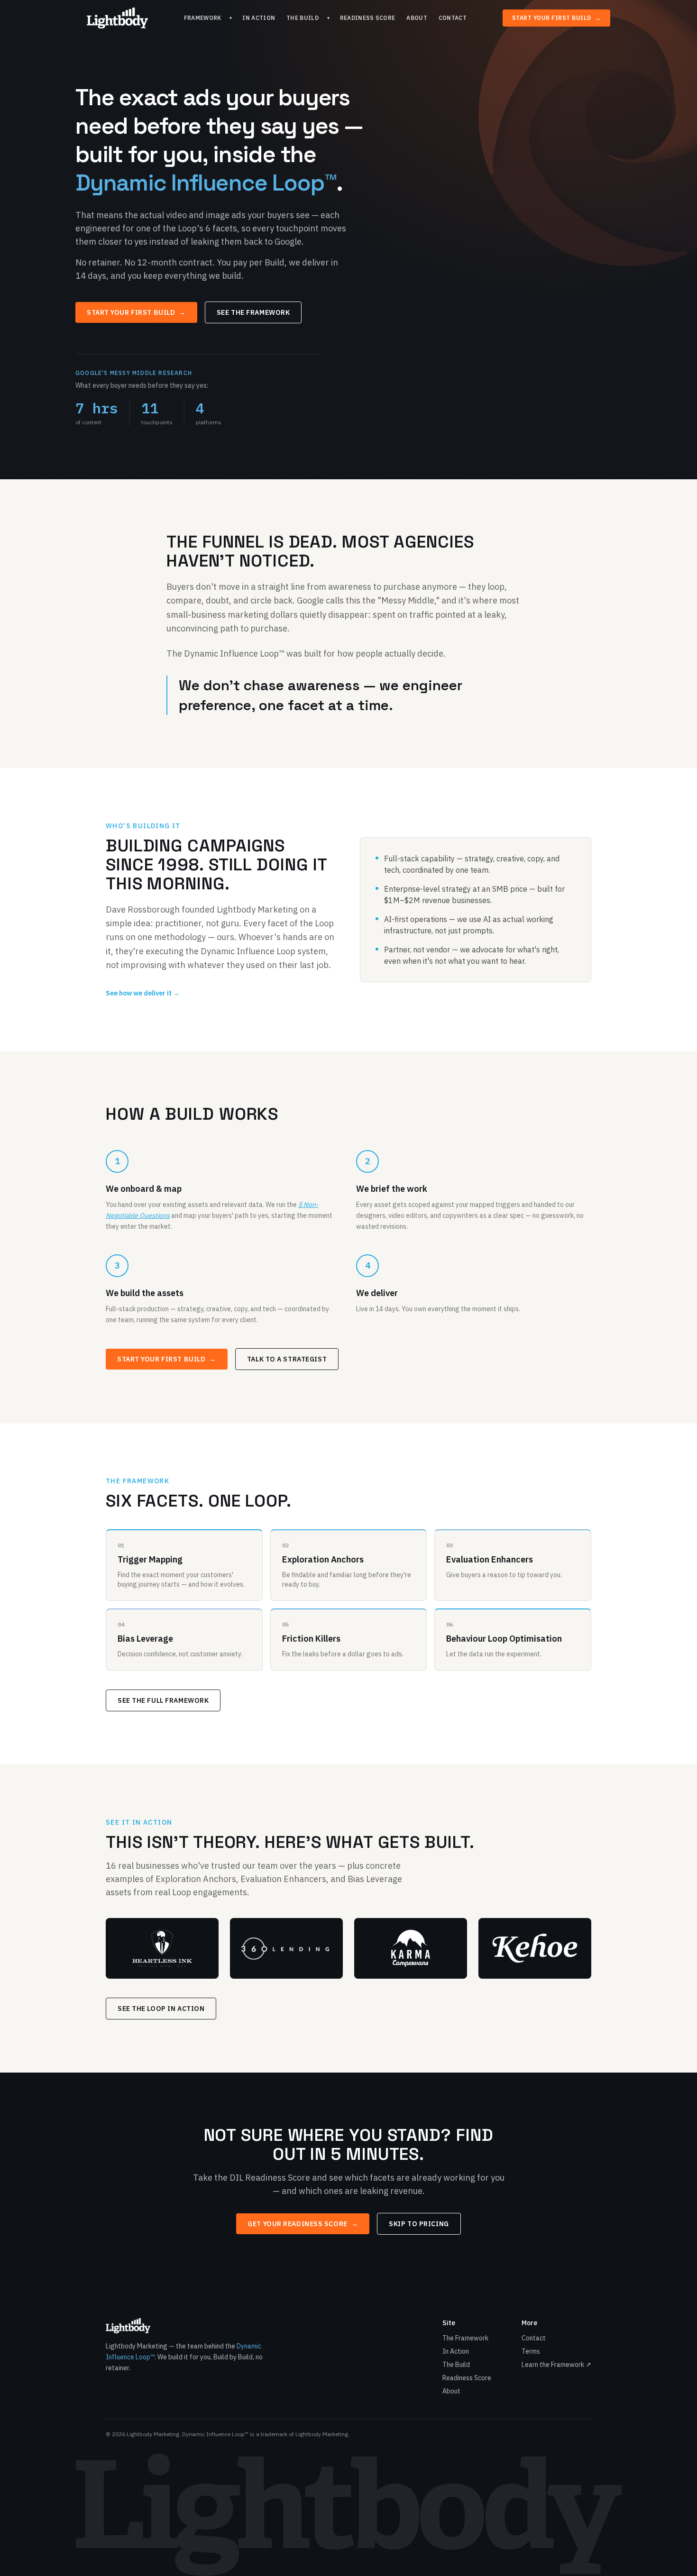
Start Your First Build (556, 18)
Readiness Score (368, 18)
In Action (259, 18)
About (417, 18)
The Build (303, 18)
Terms (531, 2351)
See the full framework (163, 1700)
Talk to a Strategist (287, 1359)
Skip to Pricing (419, 2224)
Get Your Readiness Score (303, 2224)
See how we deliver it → (143, 993)
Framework (203, 18)
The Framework (465, 2338)
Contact (453, 18)
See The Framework (253, 312)
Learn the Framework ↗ (556, 2365)
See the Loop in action (161, 2009)
